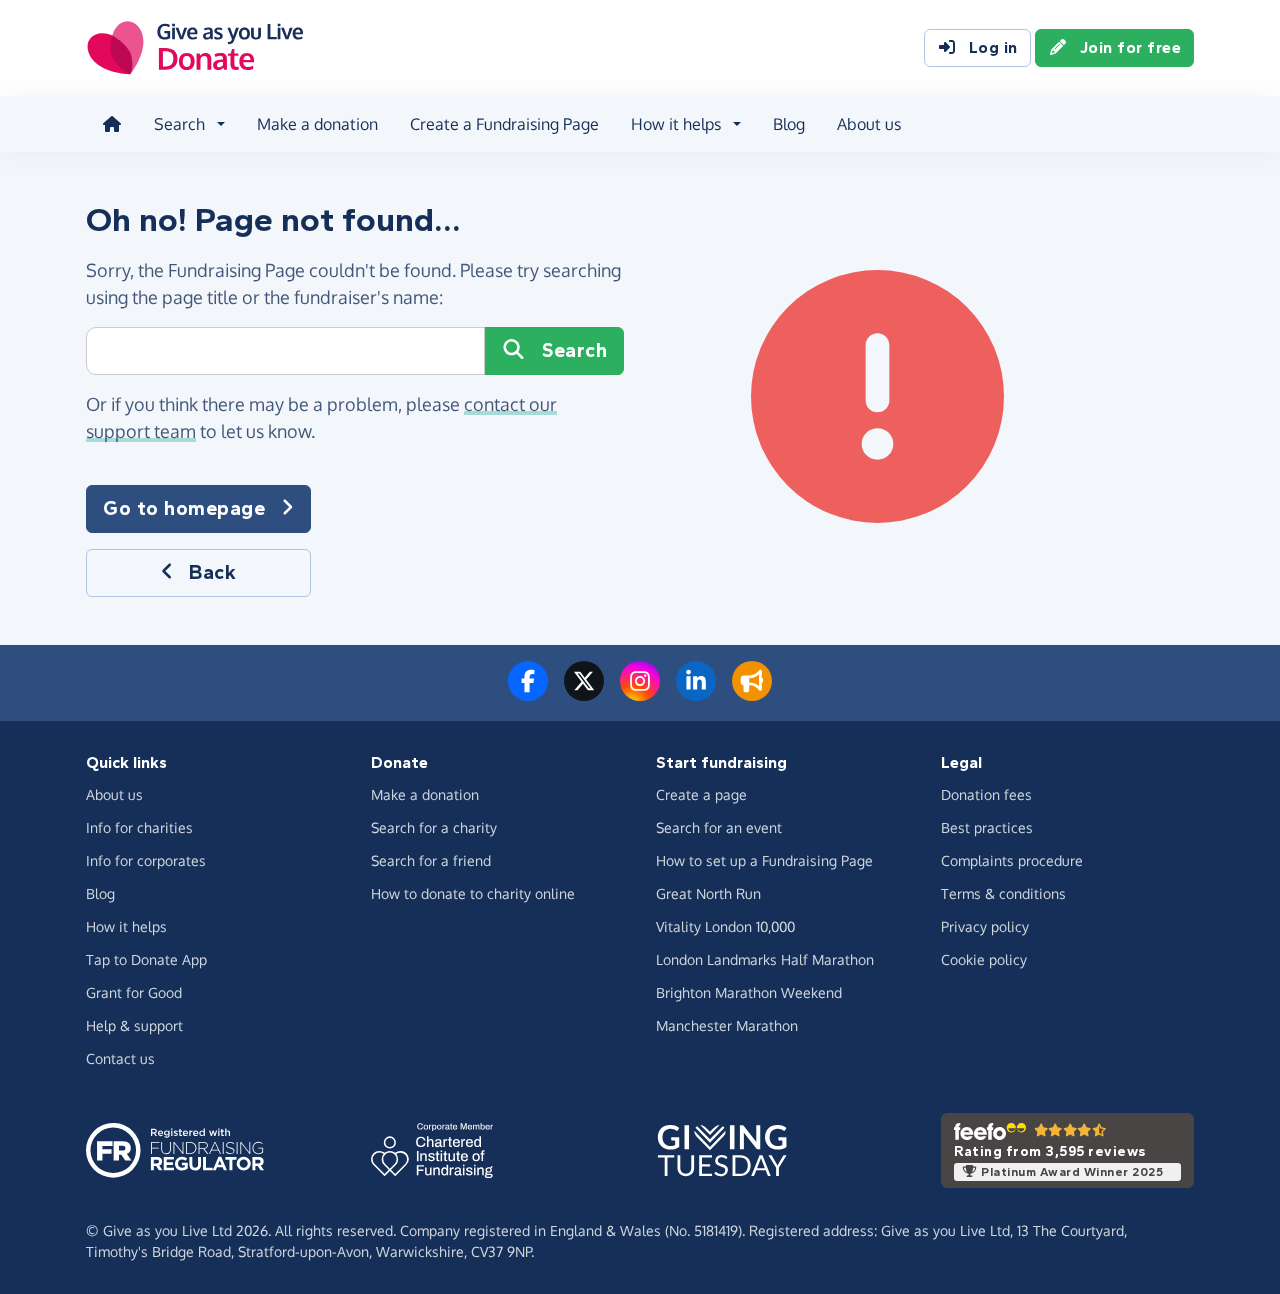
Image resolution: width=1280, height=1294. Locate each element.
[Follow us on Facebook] (528, 693)
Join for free (1131, 47)
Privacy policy (985, 926)
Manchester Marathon (727, 1025)
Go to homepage (184, 508)
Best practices (987, 827)
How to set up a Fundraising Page (764, 860)
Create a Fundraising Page (504, 124)
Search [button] (179, 124)
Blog (789, 124)
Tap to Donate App (146, 959)
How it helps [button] (676, 124)
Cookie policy (984, 959)
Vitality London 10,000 (725, 926)
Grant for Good (134, 992)
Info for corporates (146, 860)
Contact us (120, 1058)
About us (869, 124)
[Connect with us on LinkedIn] (696, 693)
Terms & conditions (1003, 893)
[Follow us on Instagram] (640, 693)
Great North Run (708, 893)
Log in (993, 47)
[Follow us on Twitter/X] (584, 693)
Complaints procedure (1012, 860)
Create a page (701, 794)
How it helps (126, 926)
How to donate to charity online (473, 893)
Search (574, 350)
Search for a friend (431, 860)
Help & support (134, 1025)
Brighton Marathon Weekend (749, 992)
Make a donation (317, 124)
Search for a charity (434, 827)
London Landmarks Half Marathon (765, 959)
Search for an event (719, 827)
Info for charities (139, 827)
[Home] (112, 124)
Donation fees (986, 794)
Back (212, 572)
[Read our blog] (752, 693)
